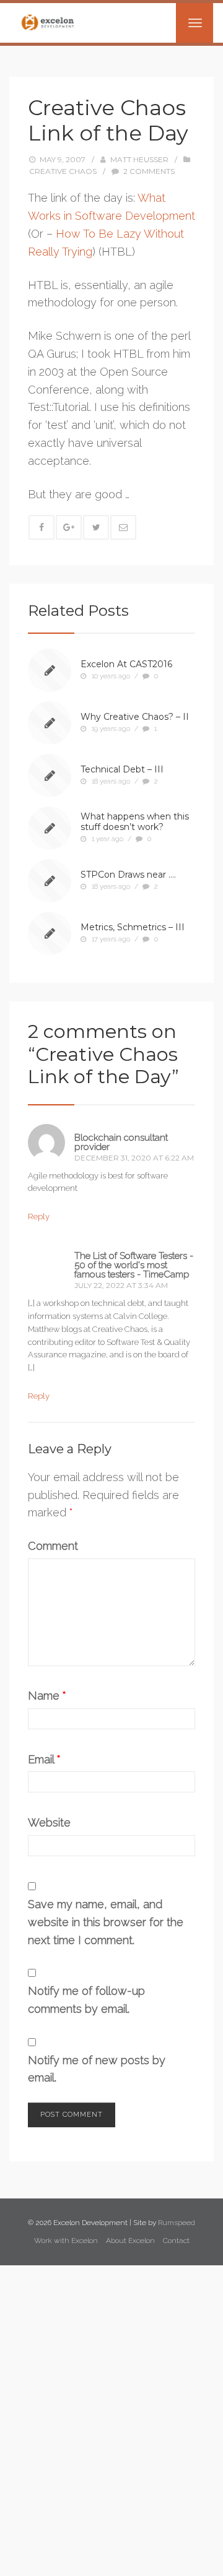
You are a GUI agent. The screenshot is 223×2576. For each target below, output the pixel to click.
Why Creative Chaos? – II (135, 717)
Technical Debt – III (122, 769)
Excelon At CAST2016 (126, 664)
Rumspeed (177, 2223)
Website (49, 1822)
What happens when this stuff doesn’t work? (135, 822)
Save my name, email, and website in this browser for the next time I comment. (106, 1922)
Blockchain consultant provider (121, 1142)
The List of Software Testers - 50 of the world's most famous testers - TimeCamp (134, 1265)
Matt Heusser (139, 159)
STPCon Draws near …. (128, 875)
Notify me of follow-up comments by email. (86, 2000)
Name (47, 1696)
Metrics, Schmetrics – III (133, 927)
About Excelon (130, 2241)
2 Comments (149, 171)
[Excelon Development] (47, 22)
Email (44, 1759)
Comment (53, 1546)
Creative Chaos (63, 171)
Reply (39, 1217)
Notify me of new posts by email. (97, 2069)
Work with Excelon (66, 2241)
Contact (176, 2241)
